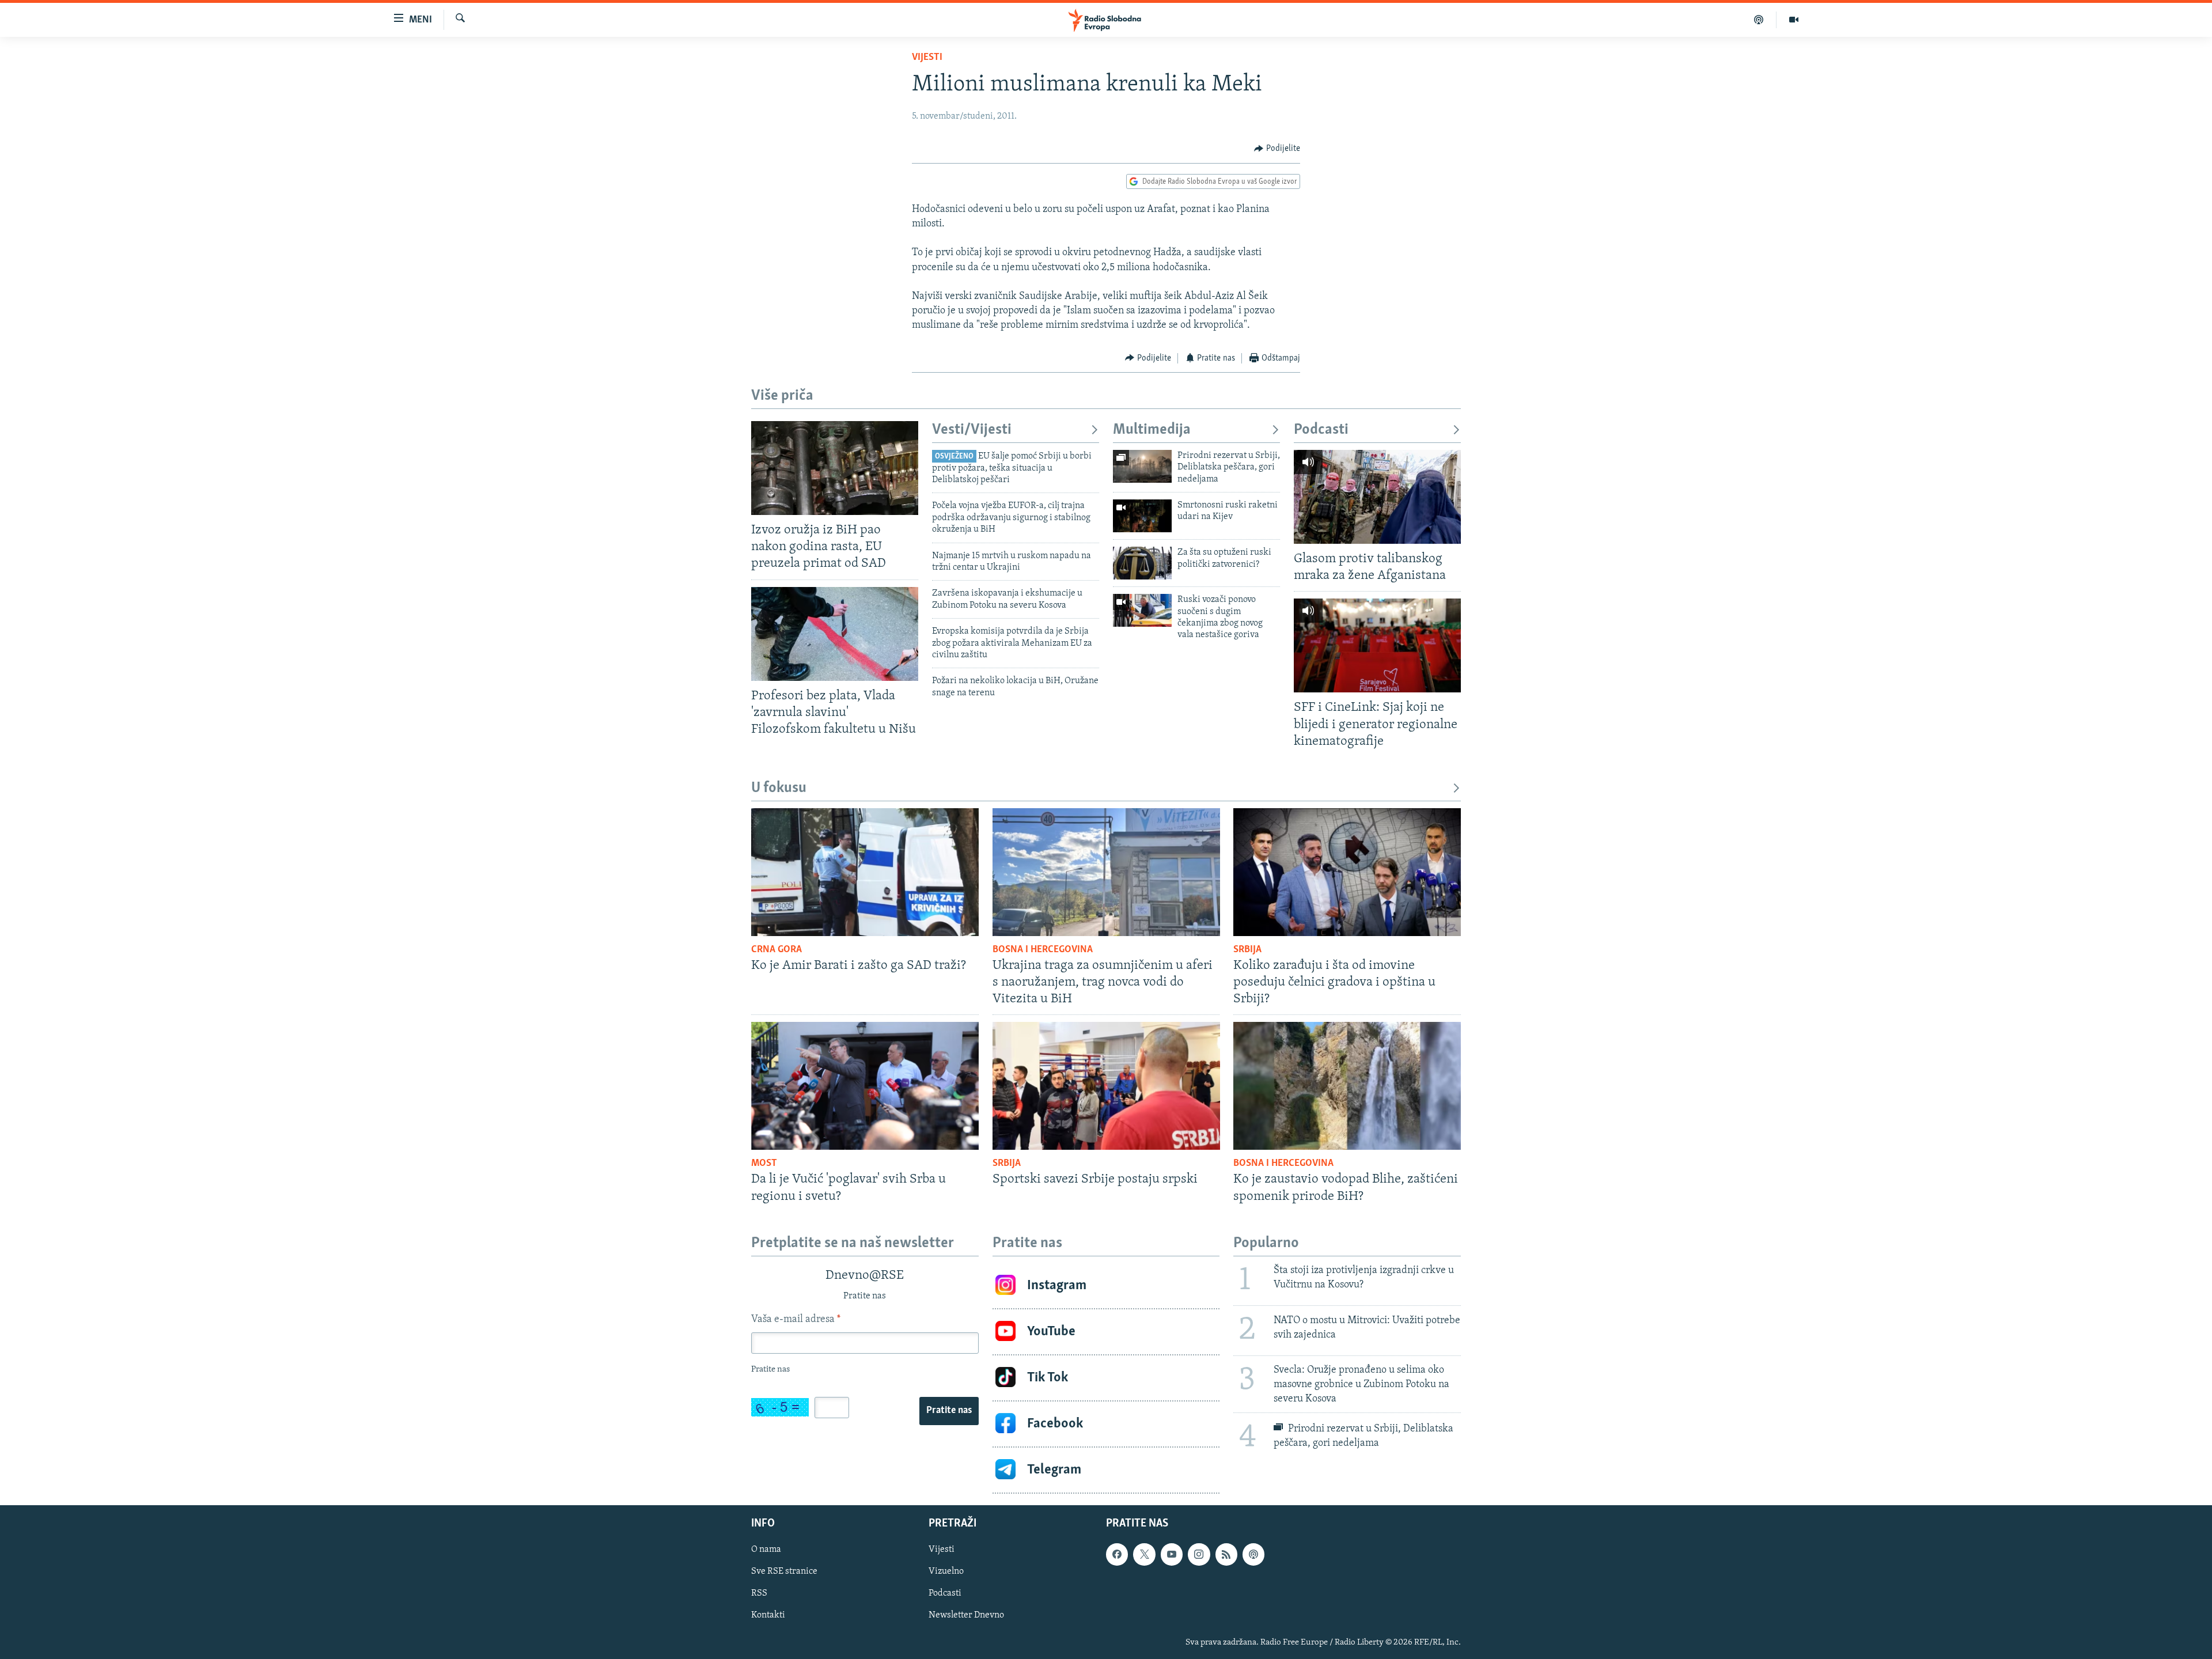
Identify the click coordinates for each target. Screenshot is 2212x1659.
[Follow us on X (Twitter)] (1144, 1554)
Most (764, 1164)
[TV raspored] (1253, 1554)
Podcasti (1321, 430)
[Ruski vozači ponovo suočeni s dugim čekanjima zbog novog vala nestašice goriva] (1142, 610)
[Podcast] (1759, 20)
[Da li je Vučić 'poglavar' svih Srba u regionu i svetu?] (865, 1086)
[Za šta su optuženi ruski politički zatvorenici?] (1142, 563)
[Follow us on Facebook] (1117, 1554)
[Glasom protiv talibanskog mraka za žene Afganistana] (1377, 497)
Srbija (1247, 950)
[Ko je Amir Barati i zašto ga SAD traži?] (865, 872)
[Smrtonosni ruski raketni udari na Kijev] (1142, 516)
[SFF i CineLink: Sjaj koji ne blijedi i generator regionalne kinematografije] (1377, 645)
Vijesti (927, 58)
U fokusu (779, 788)
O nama (766, 1550)
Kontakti (768, 1615)
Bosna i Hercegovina (1043, 950)
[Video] (1794, 20)
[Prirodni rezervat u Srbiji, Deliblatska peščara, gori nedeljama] (1142, 466)
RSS (759, 1593)
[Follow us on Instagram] (1199, 1554)
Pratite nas (949, 1411)
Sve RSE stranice (784, 1571)
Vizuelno (946, 1571)
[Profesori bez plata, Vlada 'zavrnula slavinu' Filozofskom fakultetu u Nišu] (835, 634)
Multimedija (1152, 430)
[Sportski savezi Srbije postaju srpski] (1106, 1086)
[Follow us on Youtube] (1172, 1554)
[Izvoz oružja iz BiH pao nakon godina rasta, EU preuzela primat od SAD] (835, 468)
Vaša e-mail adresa (796, 1320)
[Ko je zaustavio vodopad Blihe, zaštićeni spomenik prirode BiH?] (1347, 1086)
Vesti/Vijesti (972, 430)
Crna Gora (777, 950)
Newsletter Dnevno (966, 1615)
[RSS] (1226, 1554)
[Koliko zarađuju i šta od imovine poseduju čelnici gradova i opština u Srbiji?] (1347, 872)
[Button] (1277, 149)
